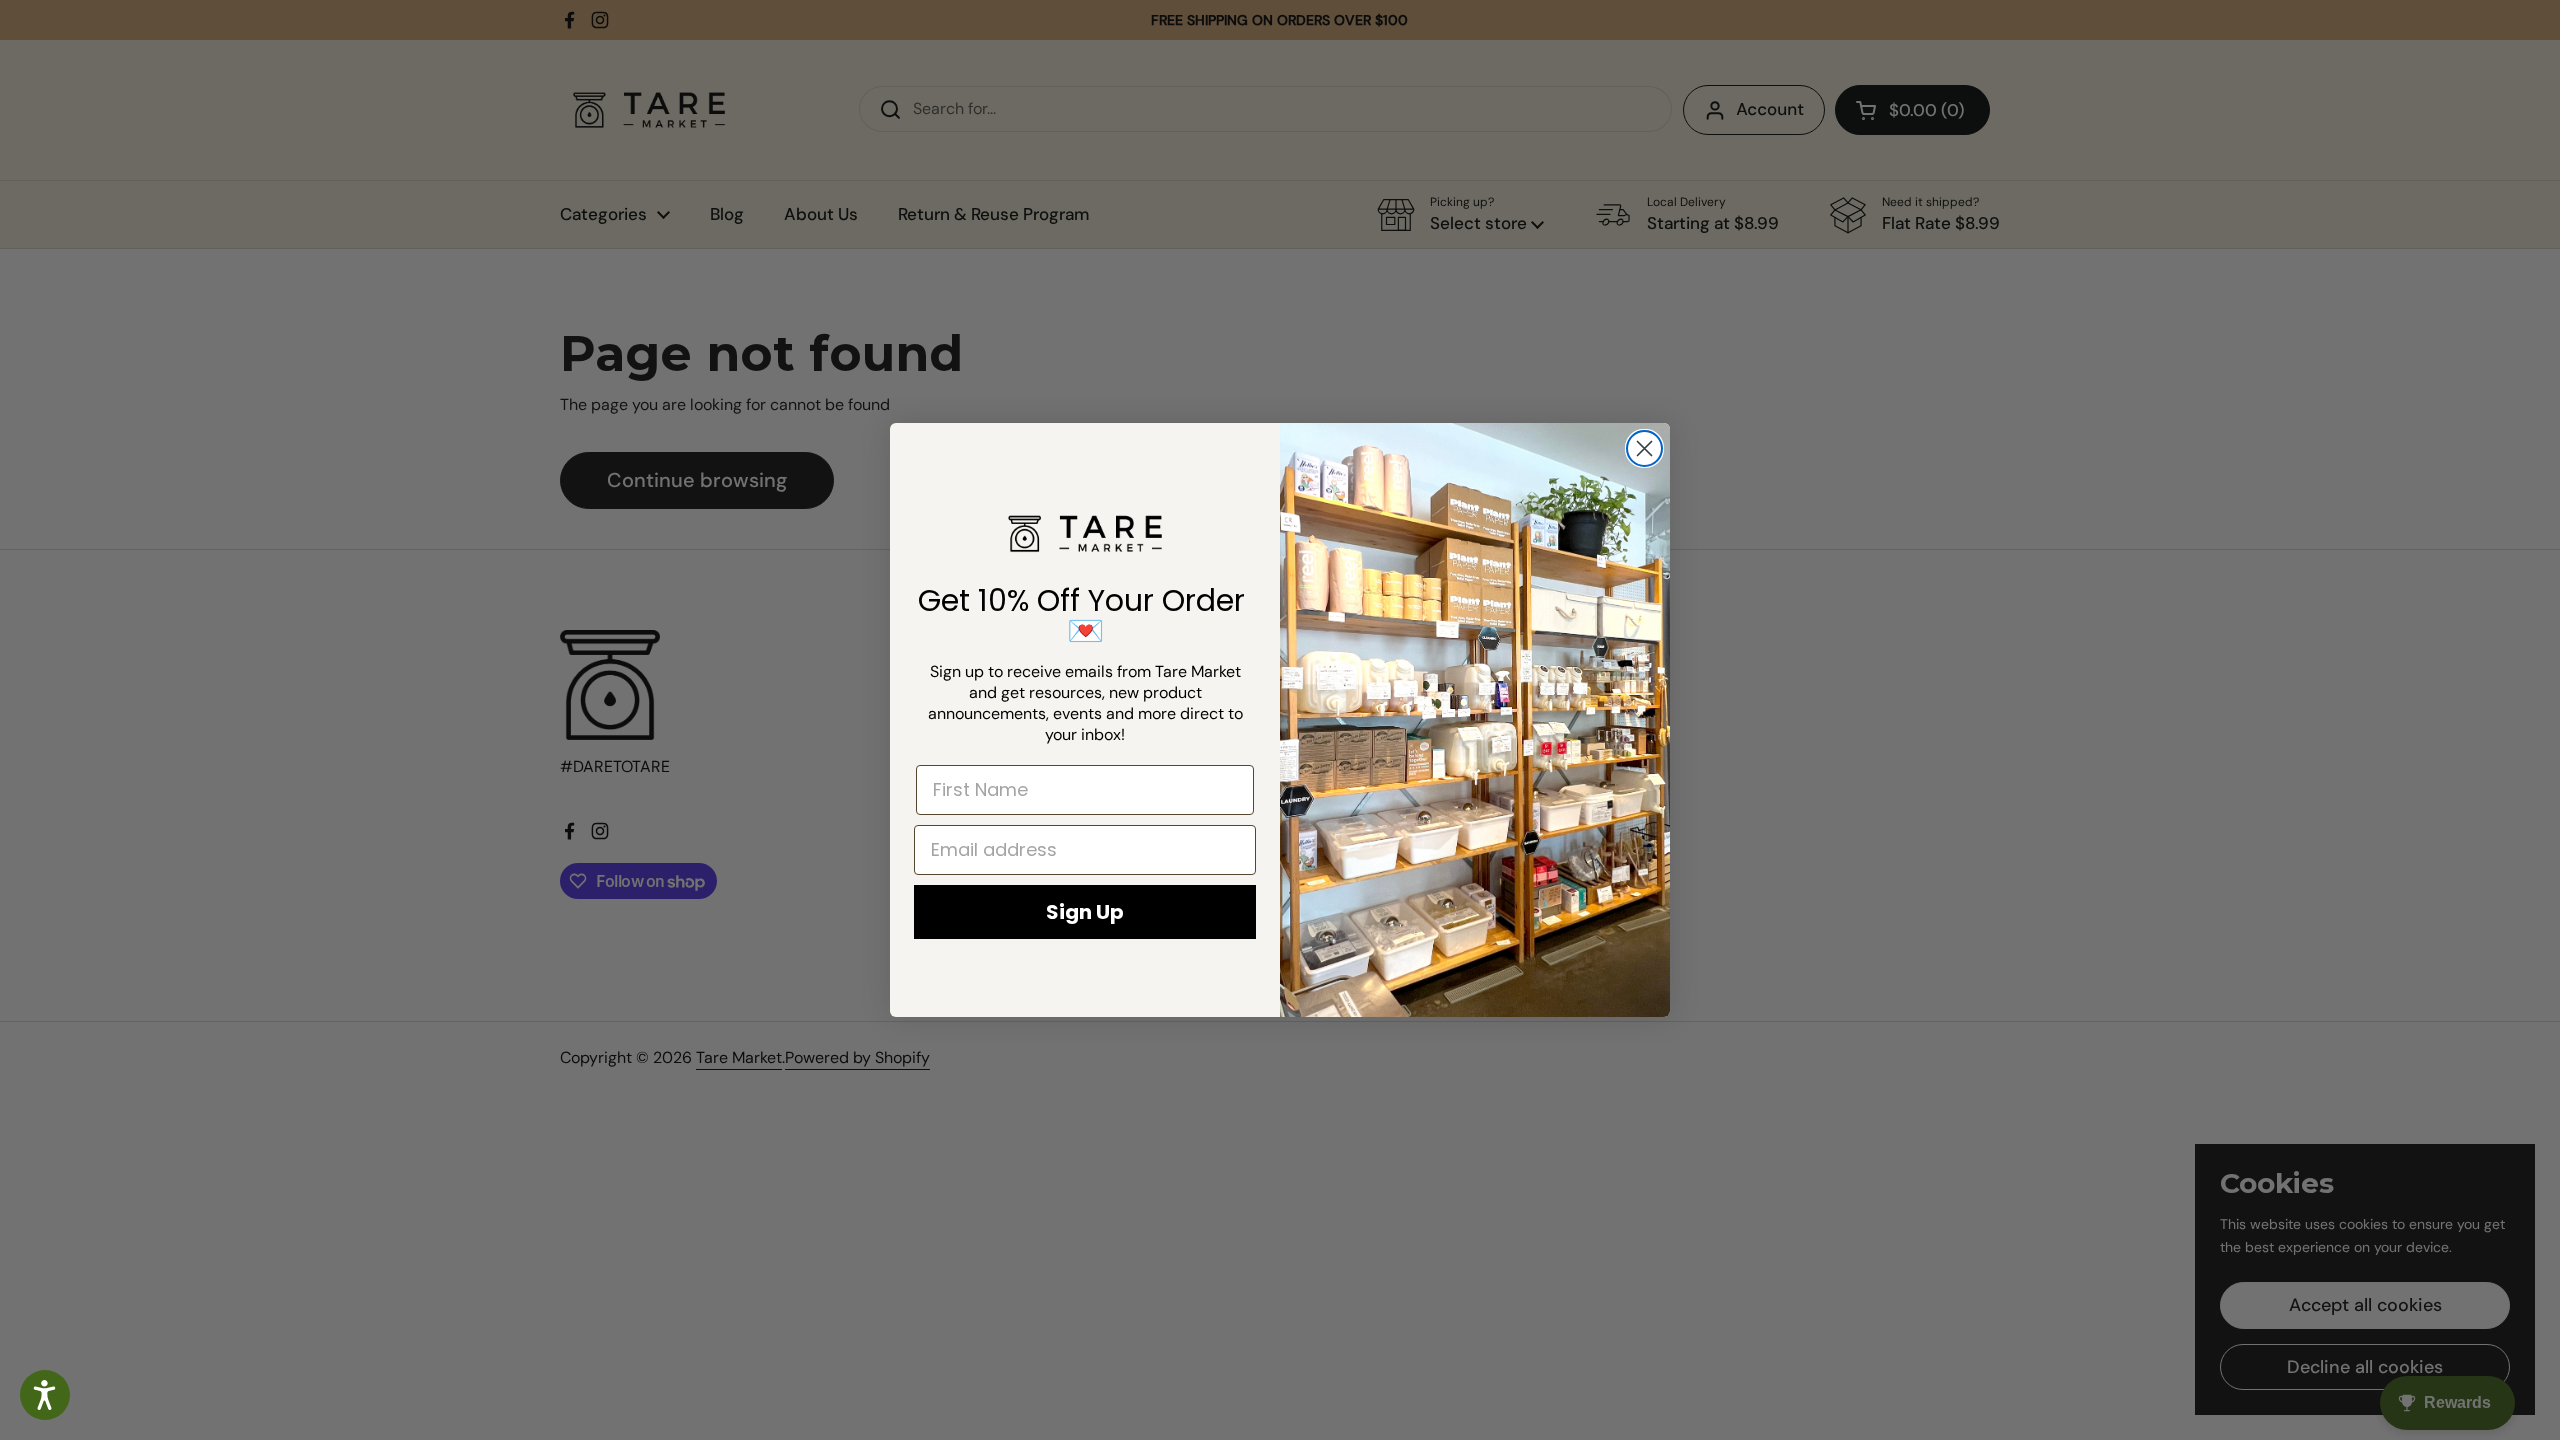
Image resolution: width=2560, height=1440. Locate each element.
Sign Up (1085, 912)
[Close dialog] (1644, 448)
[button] (45, 1395)
